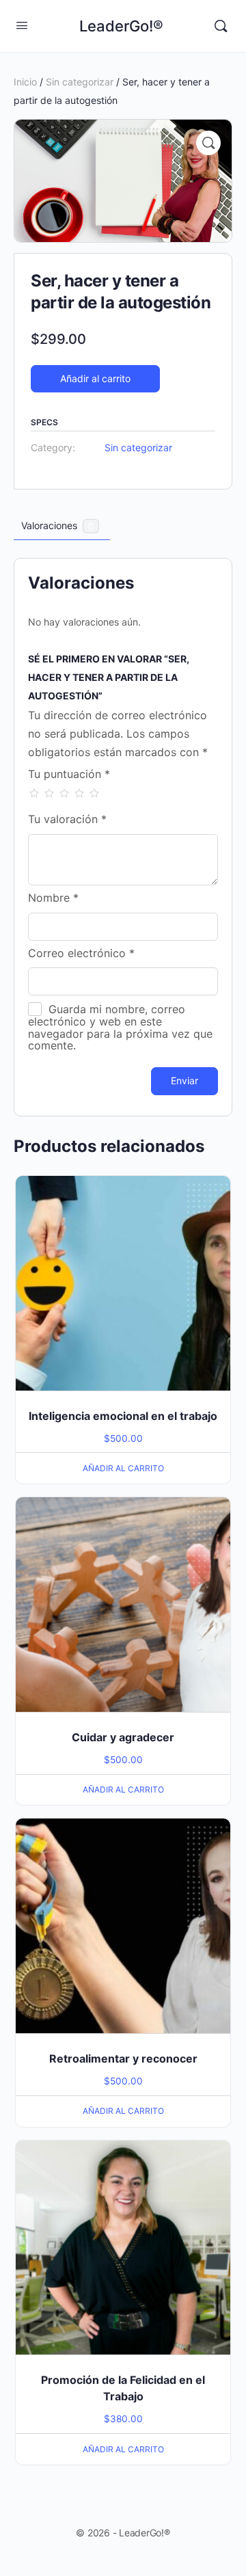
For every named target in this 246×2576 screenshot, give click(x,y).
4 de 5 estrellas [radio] (79, 793)
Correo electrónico (81, 954)
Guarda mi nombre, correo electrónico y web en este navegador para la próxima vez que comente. (120, 1027)
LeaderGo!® (121, 26)
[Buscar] (221, 26)
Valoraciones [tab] (57, 525)
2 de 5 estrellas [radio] (49, 793)
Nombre (53, 898)
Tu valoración (67, 820)
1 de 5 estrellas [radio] (34, 793)
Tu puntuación (69, 775)
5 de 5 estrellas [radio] (94, 793)
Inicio (25, 82)
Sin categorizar (80, 82)
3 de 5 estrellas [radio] (64, 793)
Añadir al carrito (95, 378)
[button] (208, 143)
